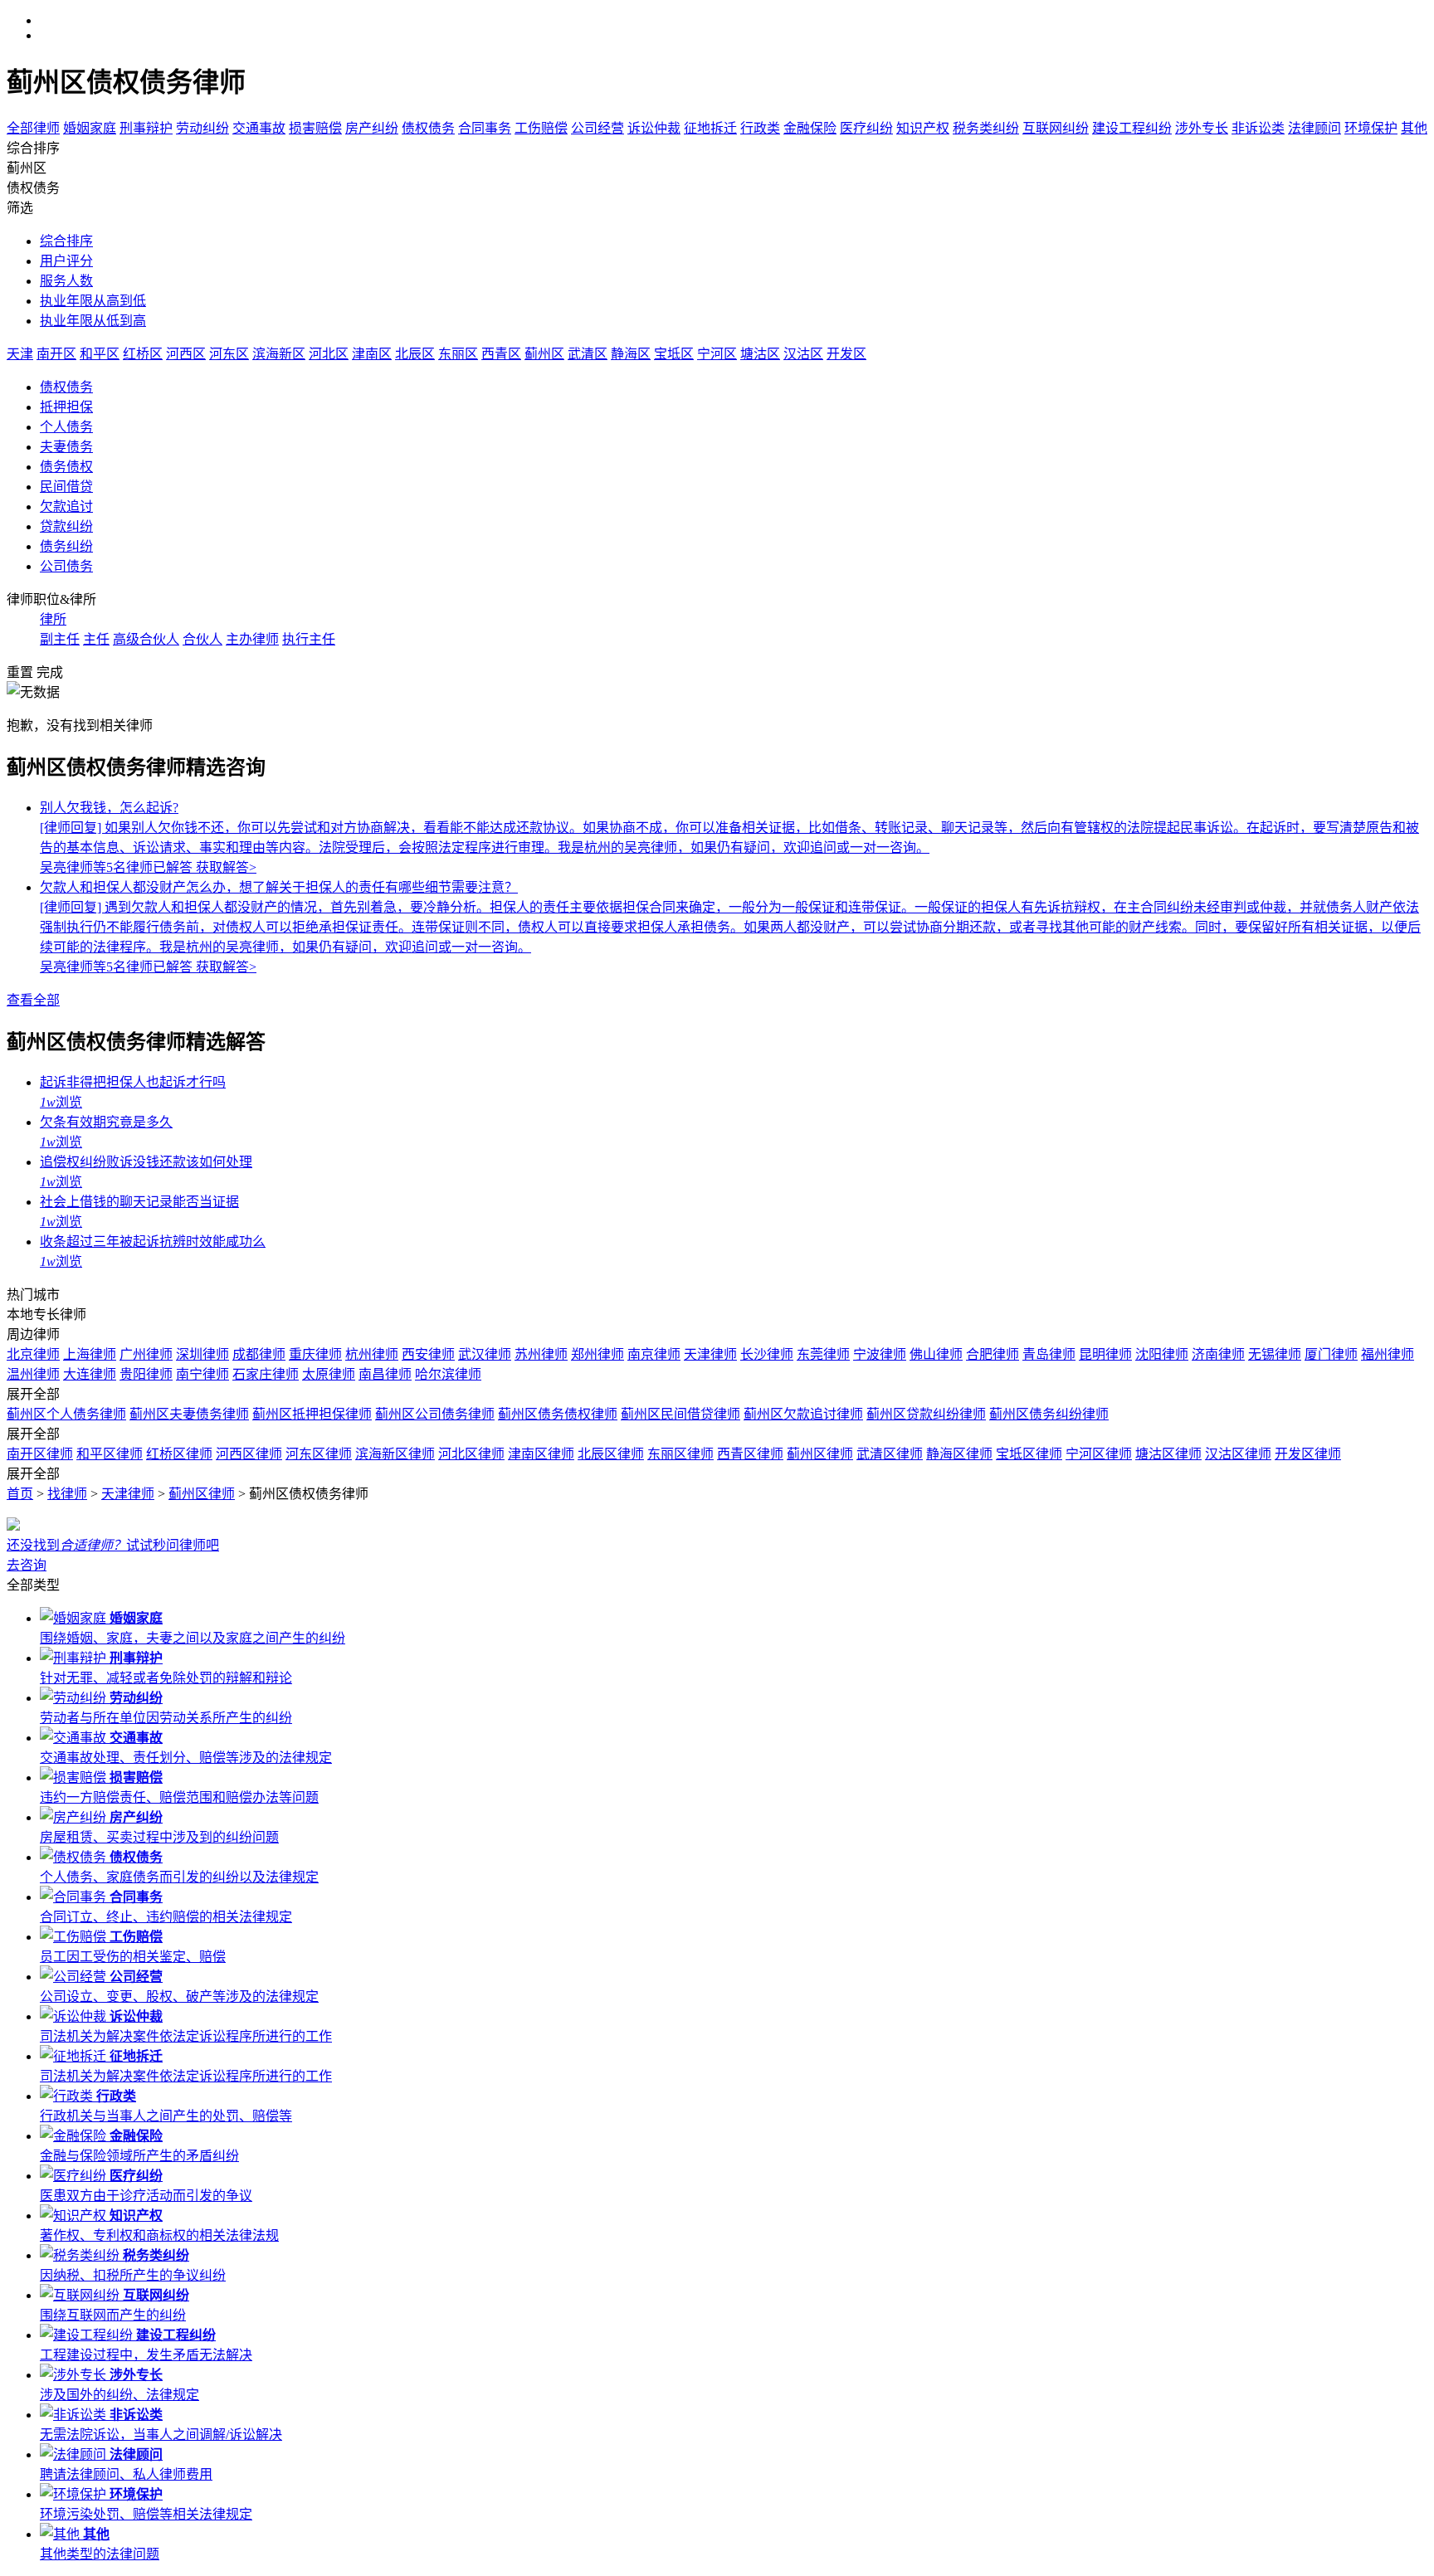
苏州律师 (541, 1354)
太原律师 (329, 1374)
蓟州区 (544, 354)
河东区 (229, 354)
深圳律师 (202, 1354)
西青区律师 (750, 1454)
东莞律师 (823, 1354)
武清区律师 (890, 1454)
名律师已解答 (118, 867)
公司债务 (66, 566)
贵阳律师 (146, 1374)
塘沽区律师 (1168, 1454)
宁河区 (717, 354)
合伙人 (202, 639)
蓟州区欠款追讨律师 (803, 1414)
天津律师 (710, 1354)
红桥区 (143, 354)
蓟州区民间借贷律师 (680, 1414)
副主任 (60, 639)
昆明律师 (1105, 1354)
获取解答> (226, 867)
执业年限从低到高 (93, 321)
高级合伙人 (146, 639)
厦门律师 (1331, 1354)
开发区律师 (1308, 1454)
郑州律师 (597, 1354)
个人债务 (66, 427)
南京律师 (654, 1354)
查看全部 (33, 1000)
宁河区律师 (1099, 1454)
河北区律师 (471, 1454)
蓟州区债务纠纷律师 (1049, 1414)
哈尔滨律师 (448, 1374)
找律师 (67, 1494)
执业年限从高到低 (93, 301)
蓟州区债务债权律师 (558, 1414)
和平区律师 (110, 1454)
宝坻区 (674, 354)
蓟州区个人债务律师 (66, 1414)
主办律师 (252, 639)
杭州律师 (372, 1354)
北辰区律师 (611, 1454)
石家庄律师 (266, 1374)
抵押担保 (66, 407)
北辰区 (415, 354)
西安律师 (428, 1354)
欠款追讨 (66, 506)
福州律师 (1388, 1354)
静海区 (631, 354)
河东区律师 (319, 1454)
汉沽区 (803, 354)
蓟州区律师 (820, 1454)
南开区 (56, 354)
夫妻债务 (66, 447)
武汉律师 (485, 1354)
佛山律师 (936, 1354)
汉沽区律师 (1238, 1454)
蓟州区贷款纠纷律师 (926, 1414)
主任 (96, 639)
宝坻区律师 (1029, 1454)
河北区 (329, 354)
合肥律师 (993, 1354)
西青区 (501, 354)
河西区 (186, 354)
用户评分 (66, 261)
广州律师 (146, 1354)
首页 (20, 1494)
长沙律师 (767, 1354)
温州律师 (33, 1374)
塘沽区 (760, 354)
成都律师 (259, 1354)
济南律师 (1218, 1354)
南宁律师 (202, 1374)
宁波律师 (880, 1354)
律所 (53, 619)
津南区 (372, 354)
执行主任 (309, 639)
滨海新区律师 (395, 1454)
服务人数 (66, 281)
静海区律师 (959, 1454)
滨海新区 (279, 354)
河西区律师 (249, 1454)
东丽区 (458, 354)
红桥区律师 (179, 1454)
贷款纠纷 (66, 526)
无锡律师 (1275, 1354)
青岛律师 (1049, 1354)
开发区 (846, 354)
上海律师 (90, 1354)
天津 (20, 354)
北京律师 (33, 1354)
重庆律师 (315, 1354)
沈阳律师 (1162, 1354)
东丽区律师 (680, 1454)
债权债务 (66, 387)
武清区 (588, 354)
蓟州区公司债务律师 (435, 1414)
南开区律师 (40, 1454)
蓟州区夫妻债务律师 (189, 1414)
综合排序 (66, 241)
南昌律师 (385, 1374)
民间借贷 (66, 487)
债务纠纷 (66, 546)
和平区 (100, 354)
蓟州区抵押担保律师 (312, 1414)
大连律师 (90, 1374)
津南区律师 (541, 1454)
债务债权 (66, 467)
